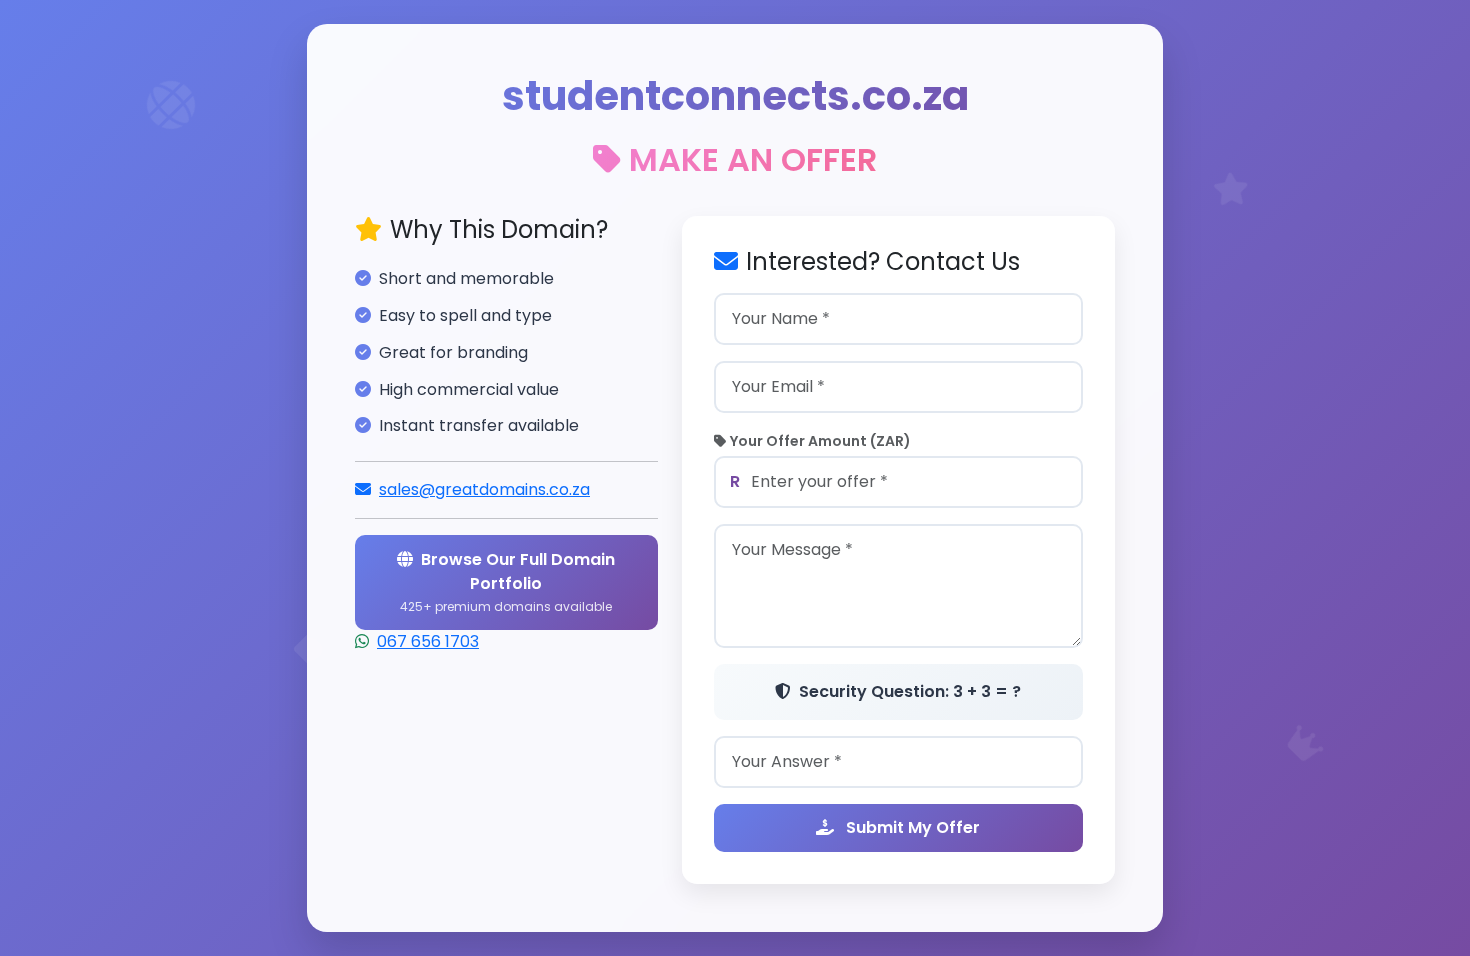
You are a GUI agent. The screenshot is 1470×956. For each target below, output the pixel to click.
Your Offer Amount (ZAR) (820, 441)
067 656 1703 (428, 641)
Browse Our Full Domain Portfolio (507, 581)
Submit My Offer (911, 827)
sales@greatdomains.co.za (484, 489)
